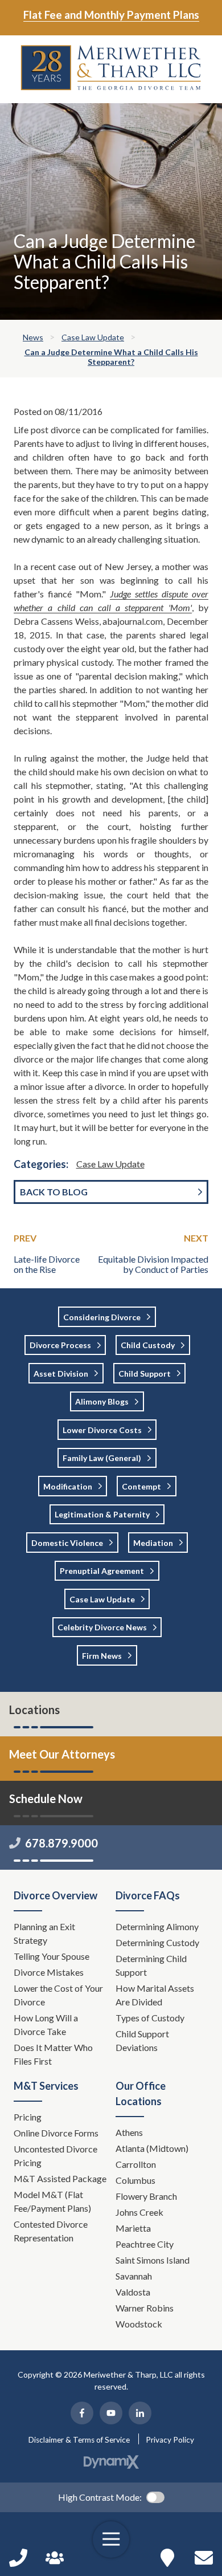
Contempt (141, 1486)
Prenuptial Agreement (102, 1571)
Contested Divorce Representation (51, 2231)
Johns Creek (139, 2212)
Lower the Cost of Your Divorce (58, 1995)
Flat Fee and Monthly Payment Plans (111, 15)
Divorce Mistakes (50, 1972)
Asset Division (61, 1374)
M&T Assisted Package (60, 2178)
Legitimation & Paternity (102, 1514)
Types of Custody (150, 2018)
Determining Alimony (158, 1926)
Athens (129, 2132)
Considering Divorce (102, 1317)
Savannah (134, 2276)
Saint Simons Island (153, 2260)
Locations (34, 1710)
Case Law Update (110, 1164)
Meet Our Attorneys (62, 1754)
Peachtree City (145, 2244)
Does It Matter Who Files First (53, 2054)
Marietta (133, 2228)
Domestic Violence (67, 1543)
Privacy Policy (170, 2440)
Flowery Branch (146, 2196)
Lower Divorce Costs (102, 1430)
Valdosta (133, 2292)
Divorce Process (60, 1345)
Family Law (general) (102, 1458)
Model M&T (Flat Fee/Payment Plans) (52, 2201)
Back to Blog (54, 1192)
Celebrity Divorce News (102, 1627)
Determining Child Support (151, 1965)
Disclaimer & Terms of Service (79, 2440)
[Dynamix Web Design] (111, 2462)
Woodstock (139, 2324)
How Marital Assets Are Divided (155, 1995)
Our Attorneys (55, 2558)
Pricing (28, 2117)
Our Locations (167, 2558)
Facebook (82, 2413)
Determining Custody (158, 1942)
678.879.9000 (61, 1843)
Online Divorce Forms (56, 2133)
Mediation (153, 1543)
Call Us (18, 2558)
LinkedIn (140, 2413)
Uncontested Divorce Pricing (55, 2156)
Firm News (102, 1656)
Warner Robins (145, 2308)
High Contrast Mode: (100, 2497)
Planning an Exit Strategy (44, 1933)
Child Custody (148, 1345)
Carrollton (136, 2164)
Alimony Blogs (102, 1401)
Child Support (145, 1374)
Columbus (135, 2180)
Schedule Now (204, 2558)
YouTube (111, 2413)
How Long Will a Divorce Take (46, 2024)
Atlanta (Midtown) (152, 2148)
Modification (68, 1486)
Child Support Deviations (142, 2040)
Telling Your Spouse (52, 1956)
